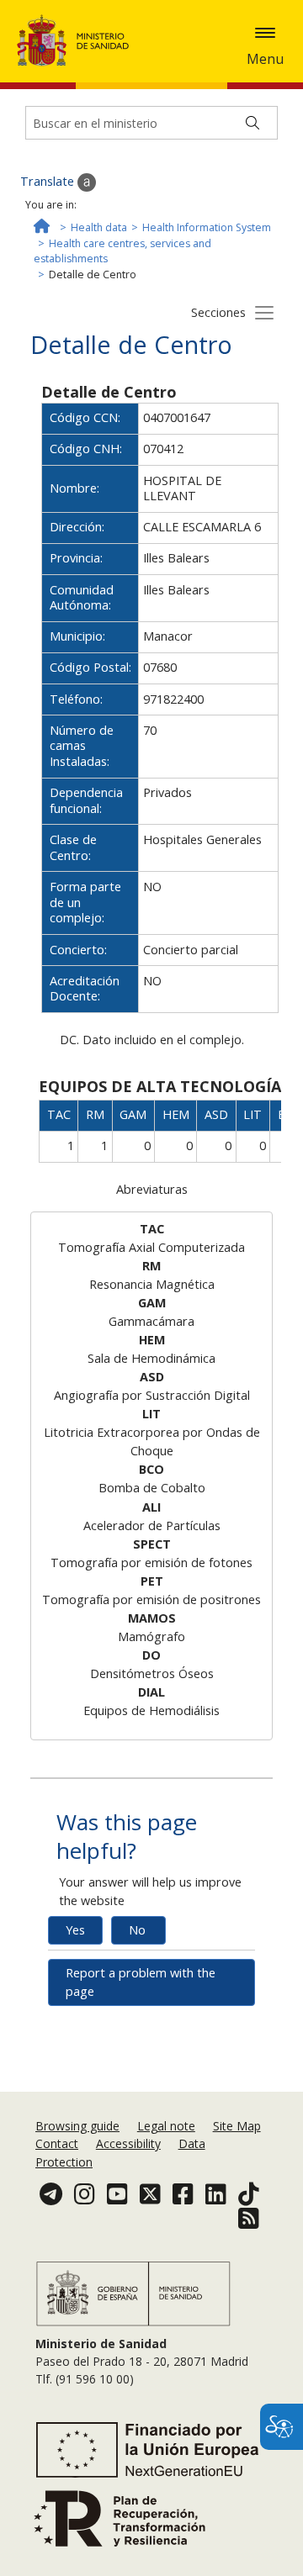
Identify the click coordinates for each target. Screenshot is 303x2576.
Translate (49, 181)
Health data (99, 227)
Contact (57, 2143)
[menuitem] (79, 2126)
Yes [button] (75, 1930)
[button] (265, 33)
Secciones (218, 312)
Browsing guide (77, 2126)
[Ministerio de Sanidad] (78, 40)
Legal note (166, 2126)
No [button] (137, 1930)
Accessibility (128, 2143)
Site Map (237, 2126)
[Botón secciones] (264, 312)
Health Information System (207, 227)
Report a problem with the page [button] (141, 1982)
